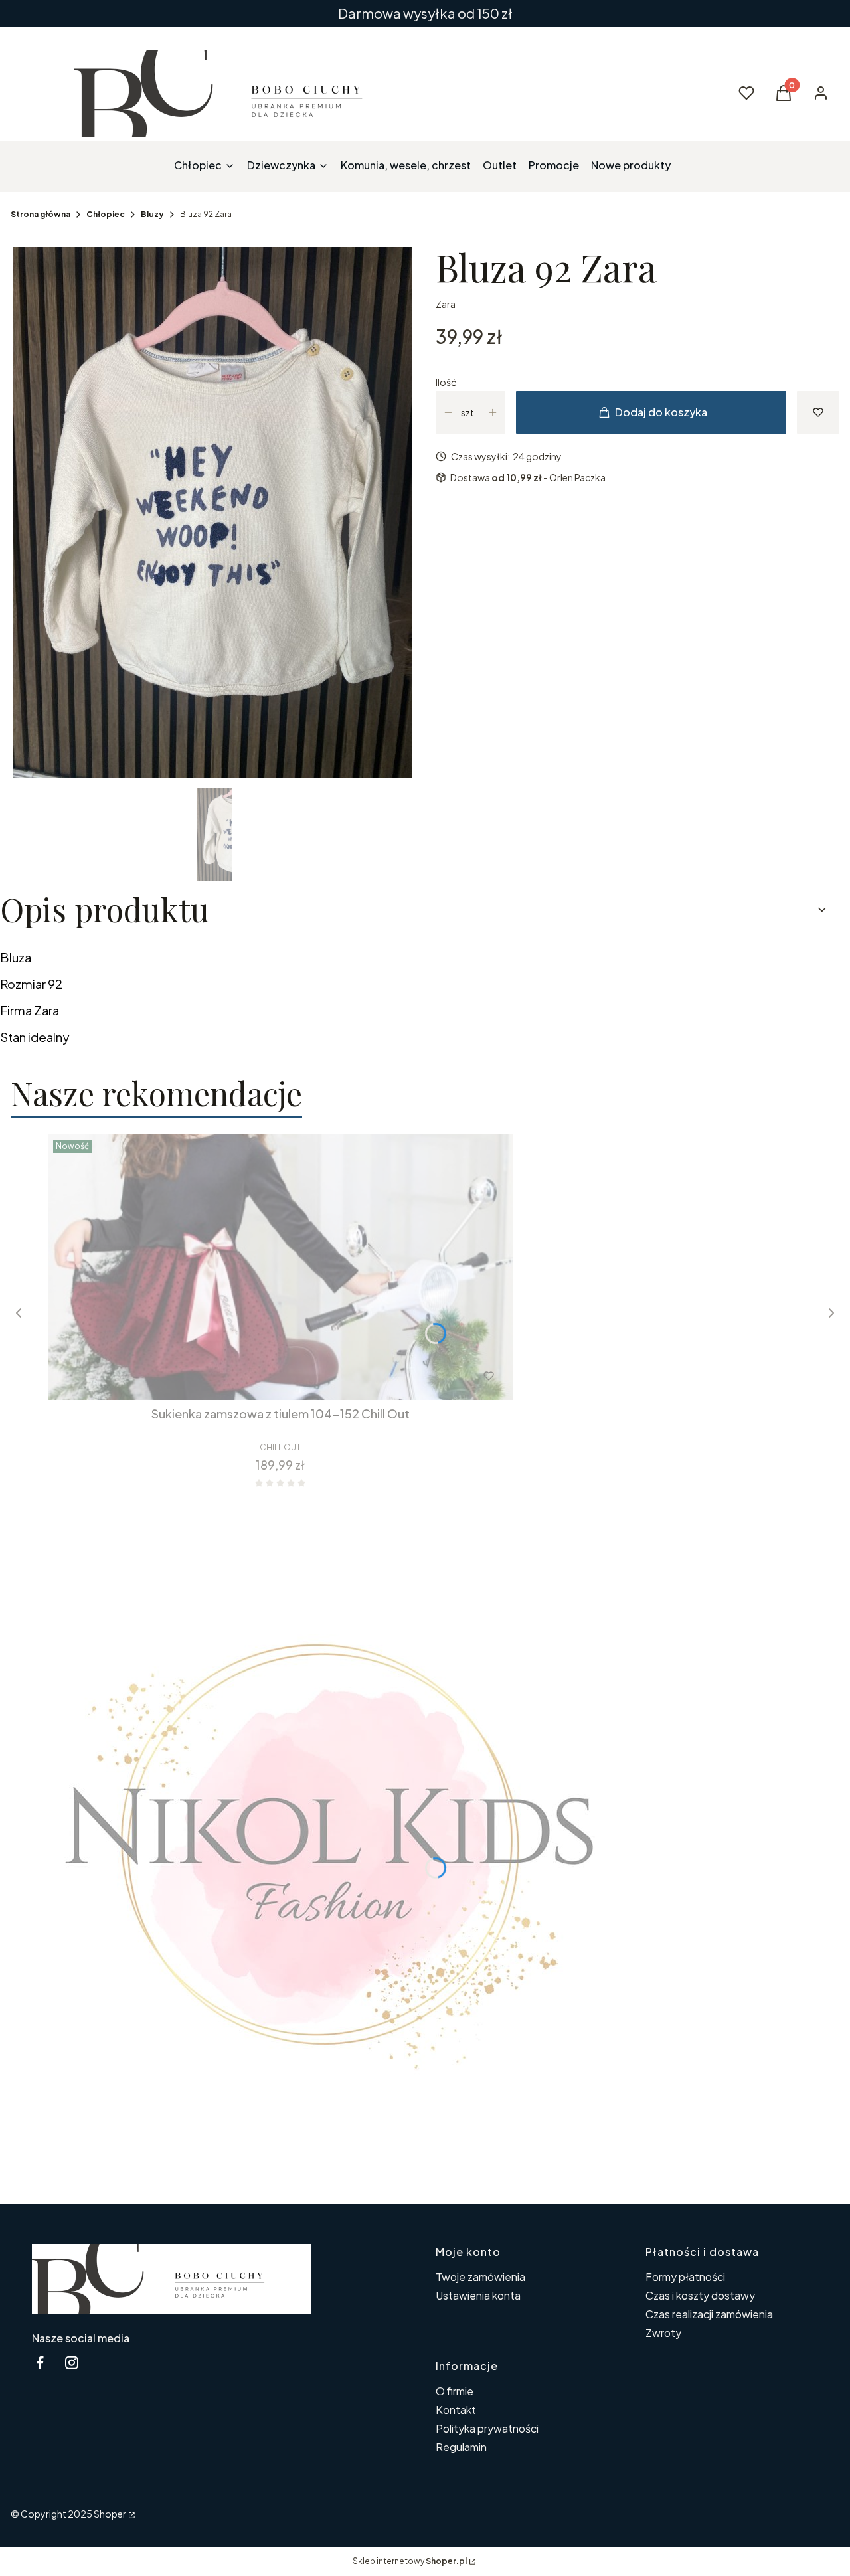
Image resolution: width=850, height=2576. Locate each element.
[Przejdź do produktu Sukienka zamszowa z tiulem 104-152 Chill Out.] (280, 1267)
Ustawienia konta (478, 2295)
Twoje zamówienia (480, 2277)
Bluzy (152, 214)
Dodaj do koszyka (661, 412)
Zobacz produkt (263, 1376)
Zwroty (663, 2333)
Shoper (110, 2514)
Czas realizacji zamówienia (709, 2314)
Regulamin (461, 2447)
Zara (446, 304)
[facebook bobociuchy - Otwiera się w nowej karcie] (40, 2362)
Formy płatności (685, 2277)
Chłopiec (106, 214)
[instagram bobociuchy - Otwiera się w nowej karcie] (72, 2362)
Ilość (446, 382)
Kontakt (456, 2410)
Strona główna (41, 214)
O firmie (455, 2391)
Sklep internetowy (410, 2561)
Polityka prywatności (487, 2428)
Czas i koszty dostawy (700, 2295)
